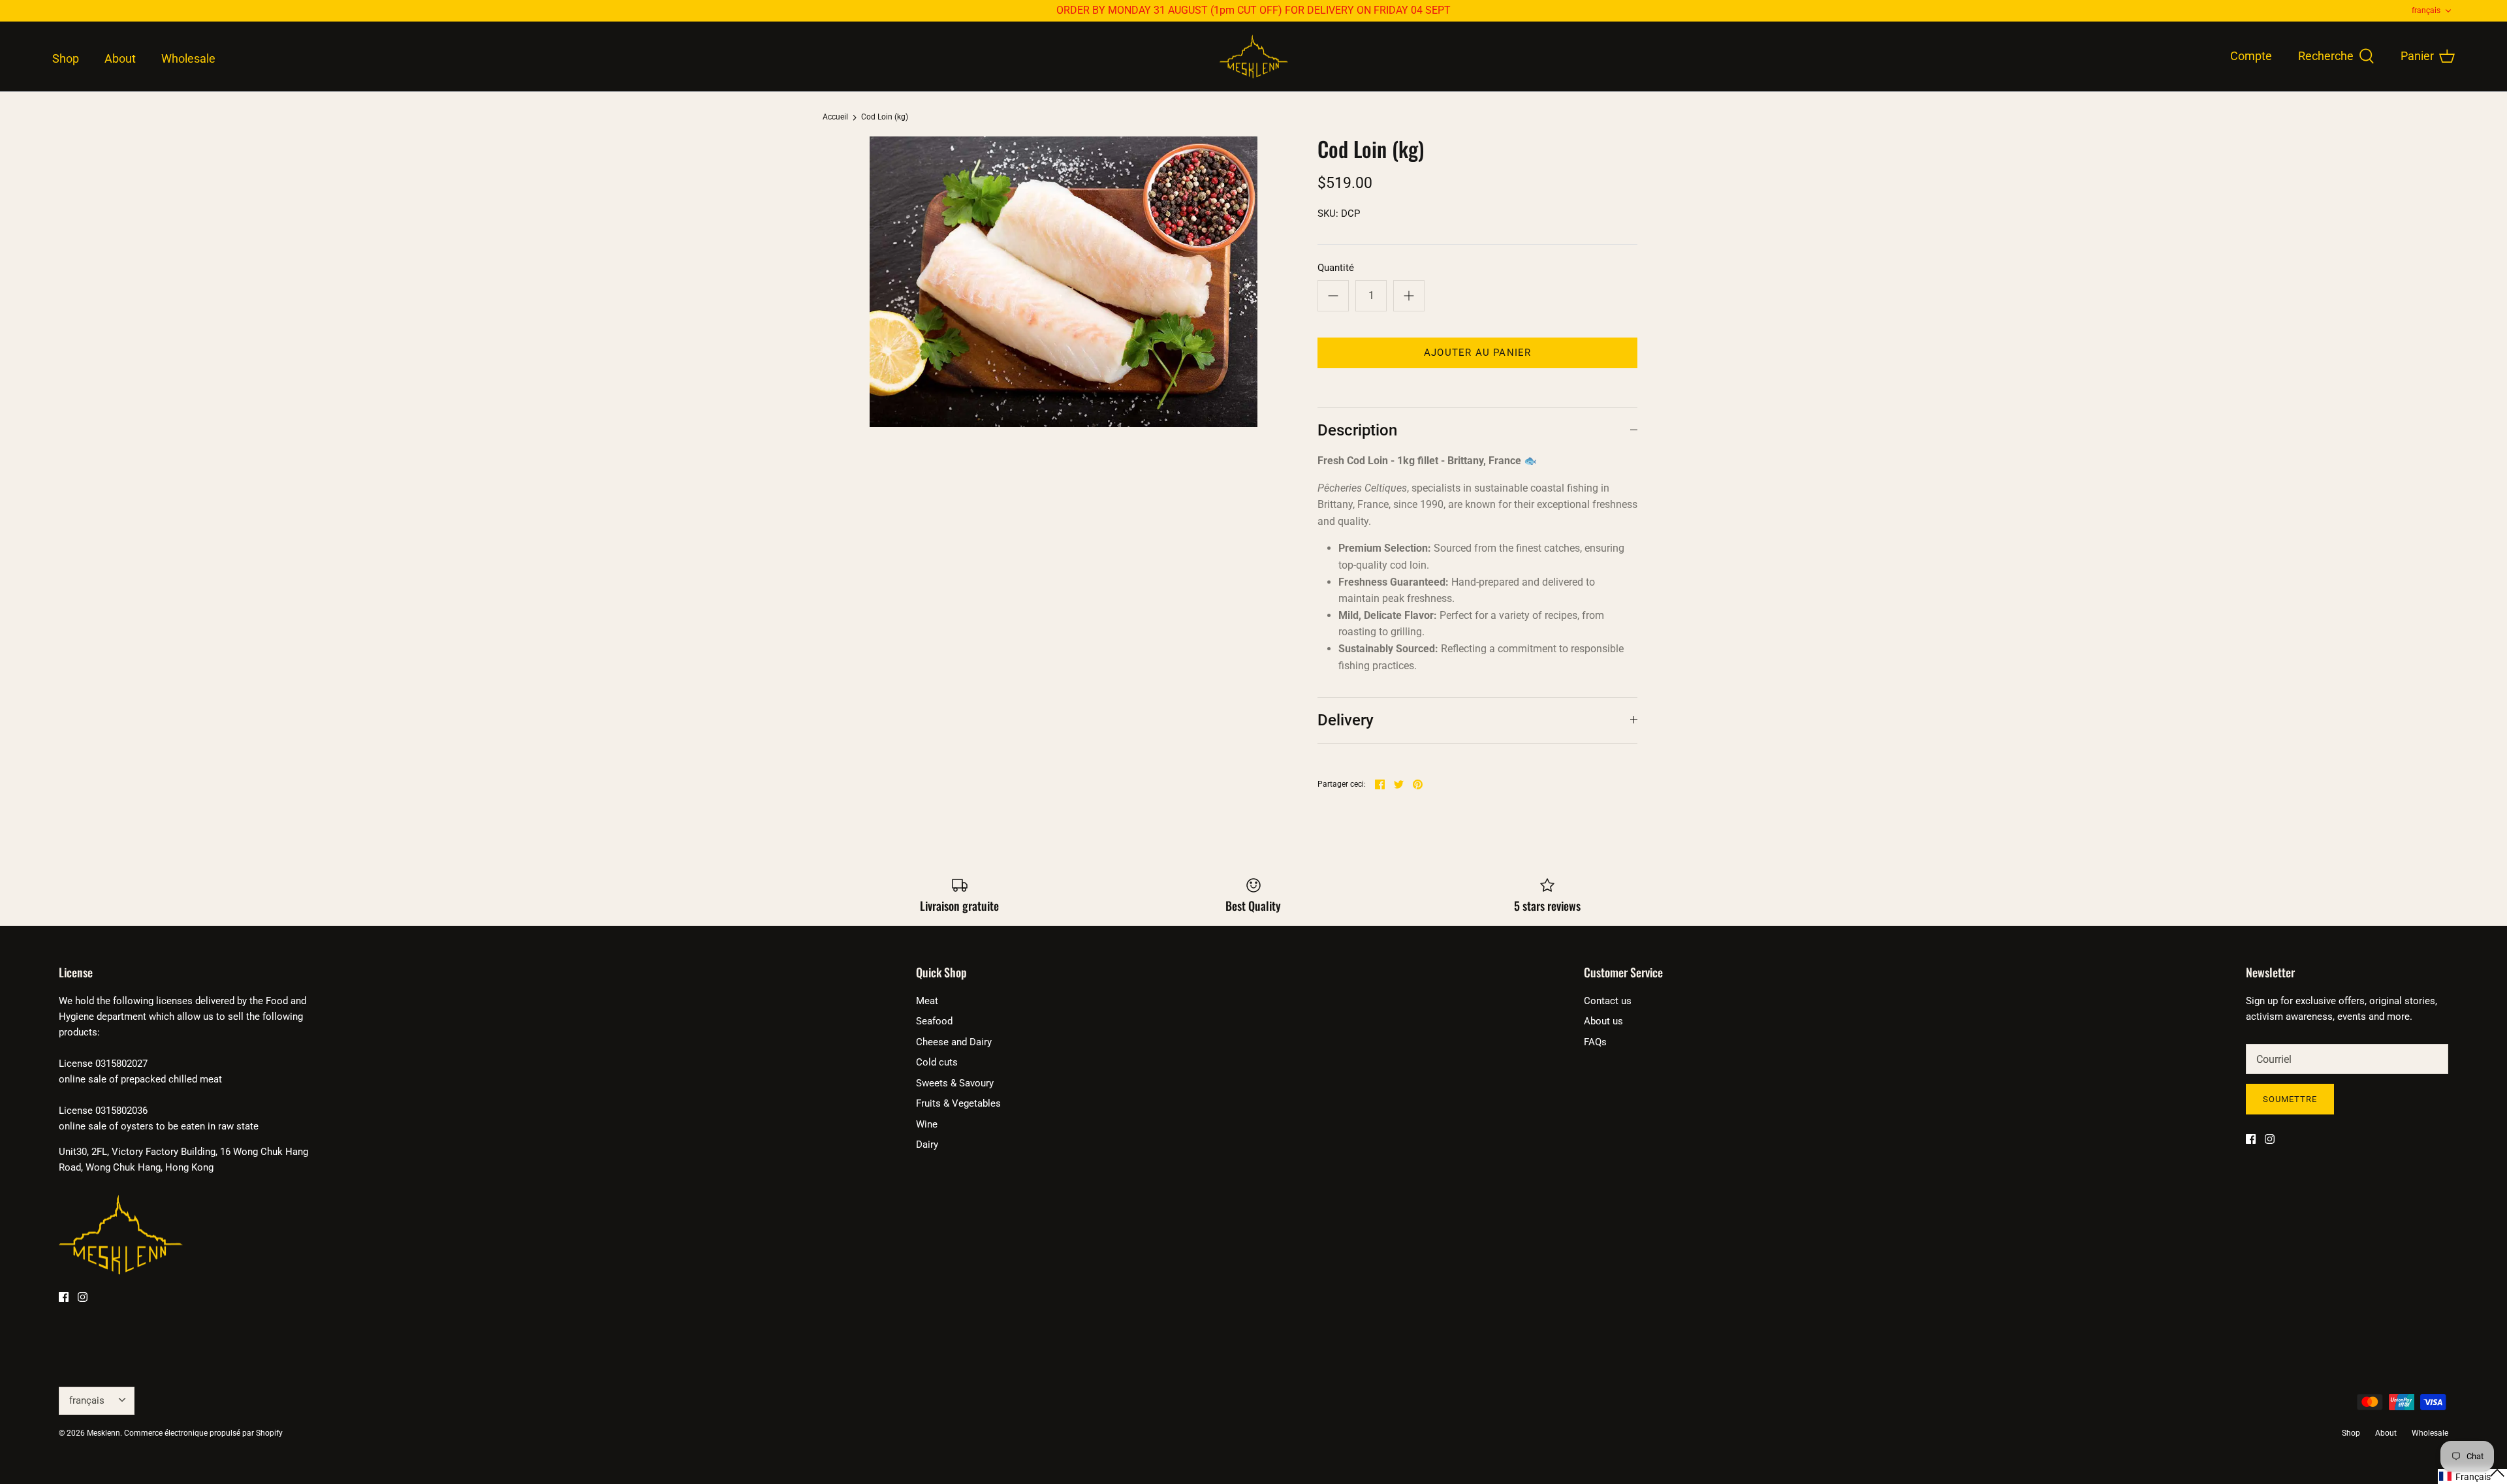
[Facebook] (64, 1297)
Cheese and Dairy (954, 1042)
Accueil (835, 118)
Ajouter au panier (1477, 353)
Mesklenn (103, 1433)
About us (1603, 1021)
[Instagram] (83, 1297)
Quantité (1336, 268)
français (2426, 10)
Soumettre (2290, 1099)
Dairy (927, 1145)
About (120, 58)
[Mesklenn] (1254, 57)
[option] (1064, 282)
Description (1357, 430)
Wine (927, 1124)
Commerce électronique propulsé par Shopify (203, 1433)
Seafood (934, 1021)
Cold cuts (937, 1062)
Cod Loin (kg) (885, 118)
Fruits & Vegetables (958, 1103)
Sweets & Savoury (955, 1083)
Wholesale (188, 58)
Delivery (1346, 720)
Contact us (1608, 1001)
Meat (927, 1001)
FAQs (1595, 1042)
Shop (66, 58)
